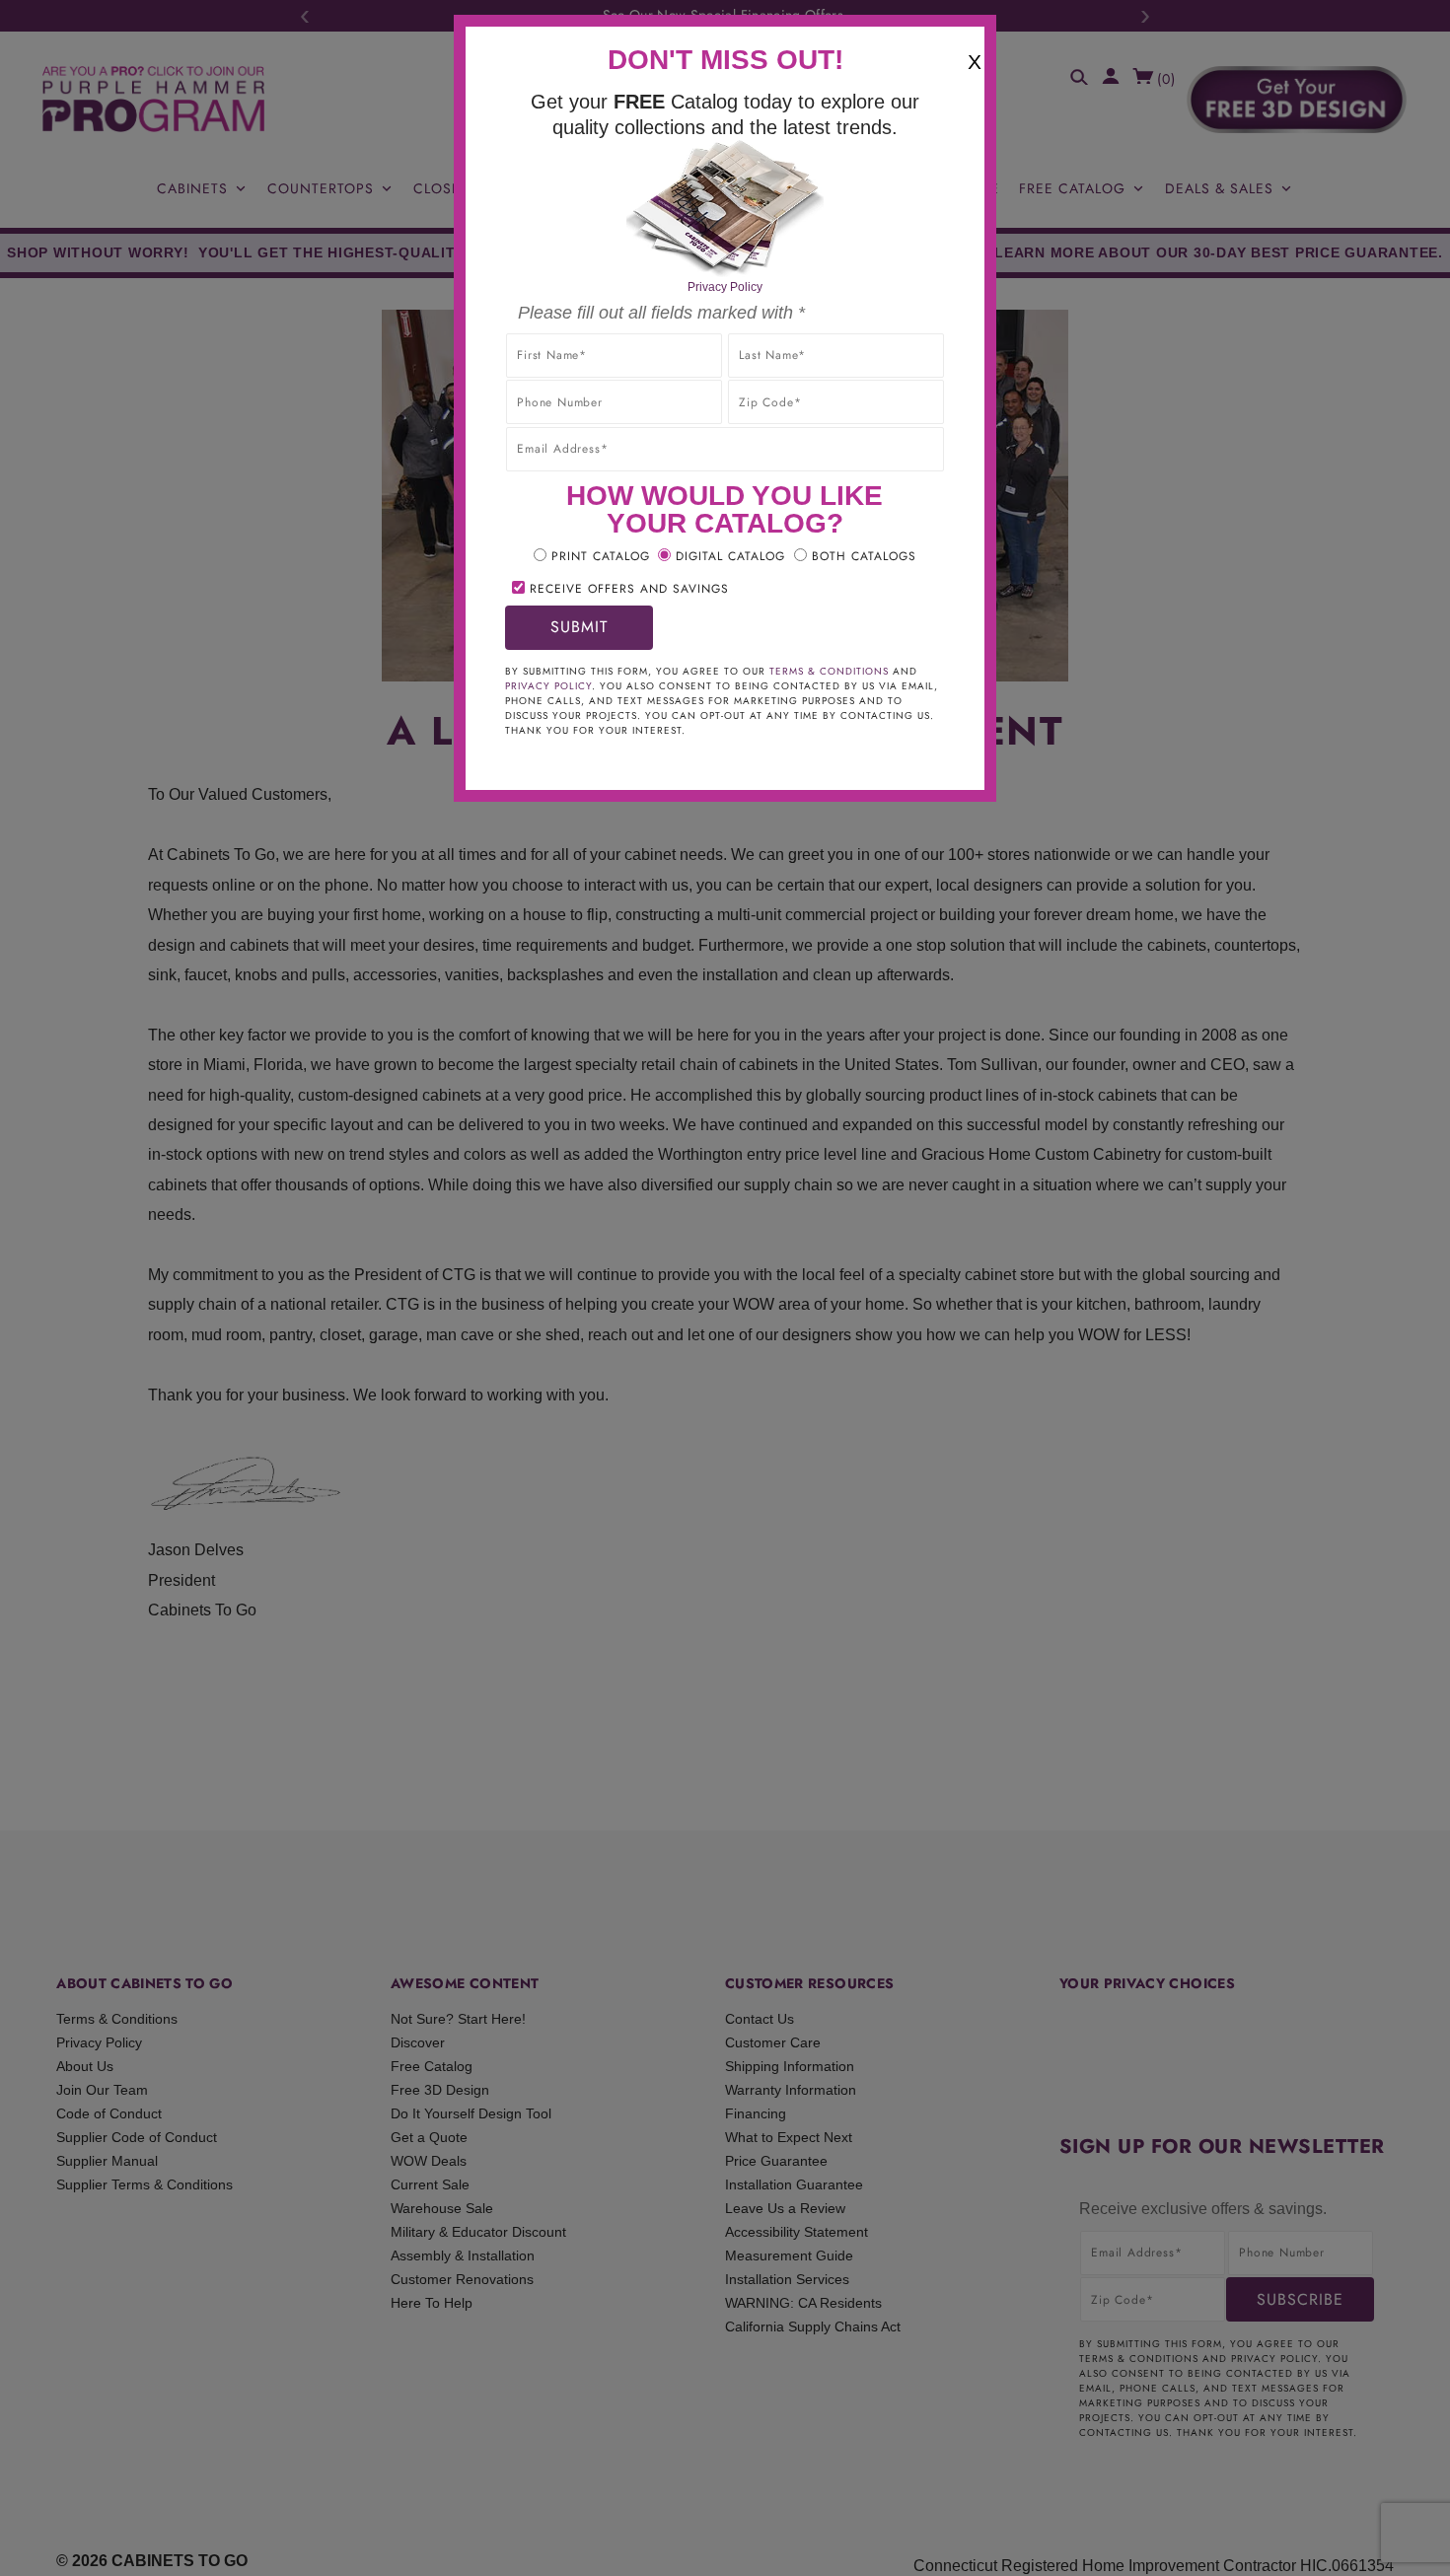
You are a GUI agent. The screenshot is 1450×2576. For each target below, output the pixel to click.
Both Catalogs (864, 556)
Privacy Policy (725, 287)
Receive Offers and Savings (629, 589)
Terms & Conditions (829, 671)
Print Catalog (601, 556)
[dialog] (725, 1288)
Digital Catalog (730, 556)
